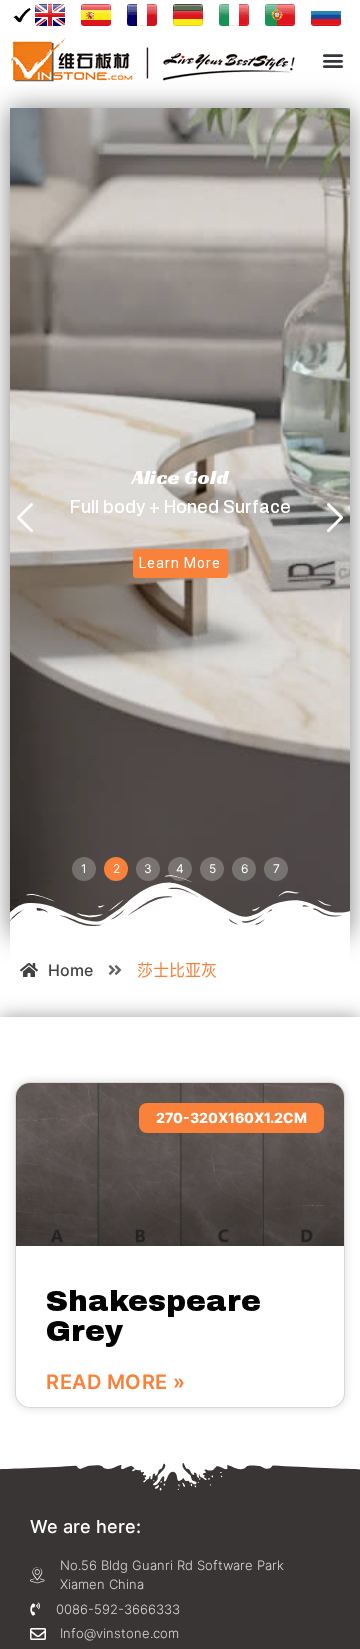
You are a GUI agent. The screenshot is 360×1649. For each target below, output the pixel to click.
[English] (42, 15)
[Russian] (326, 15)
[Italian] (234, 15)
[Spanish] (96, 15)
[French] (142, 15)
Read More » (116, 1382)
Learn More (180, 563)
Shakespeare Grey (153, 1316)
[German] (188, 15)
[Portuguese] (280, 15)
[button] (333, 60)
